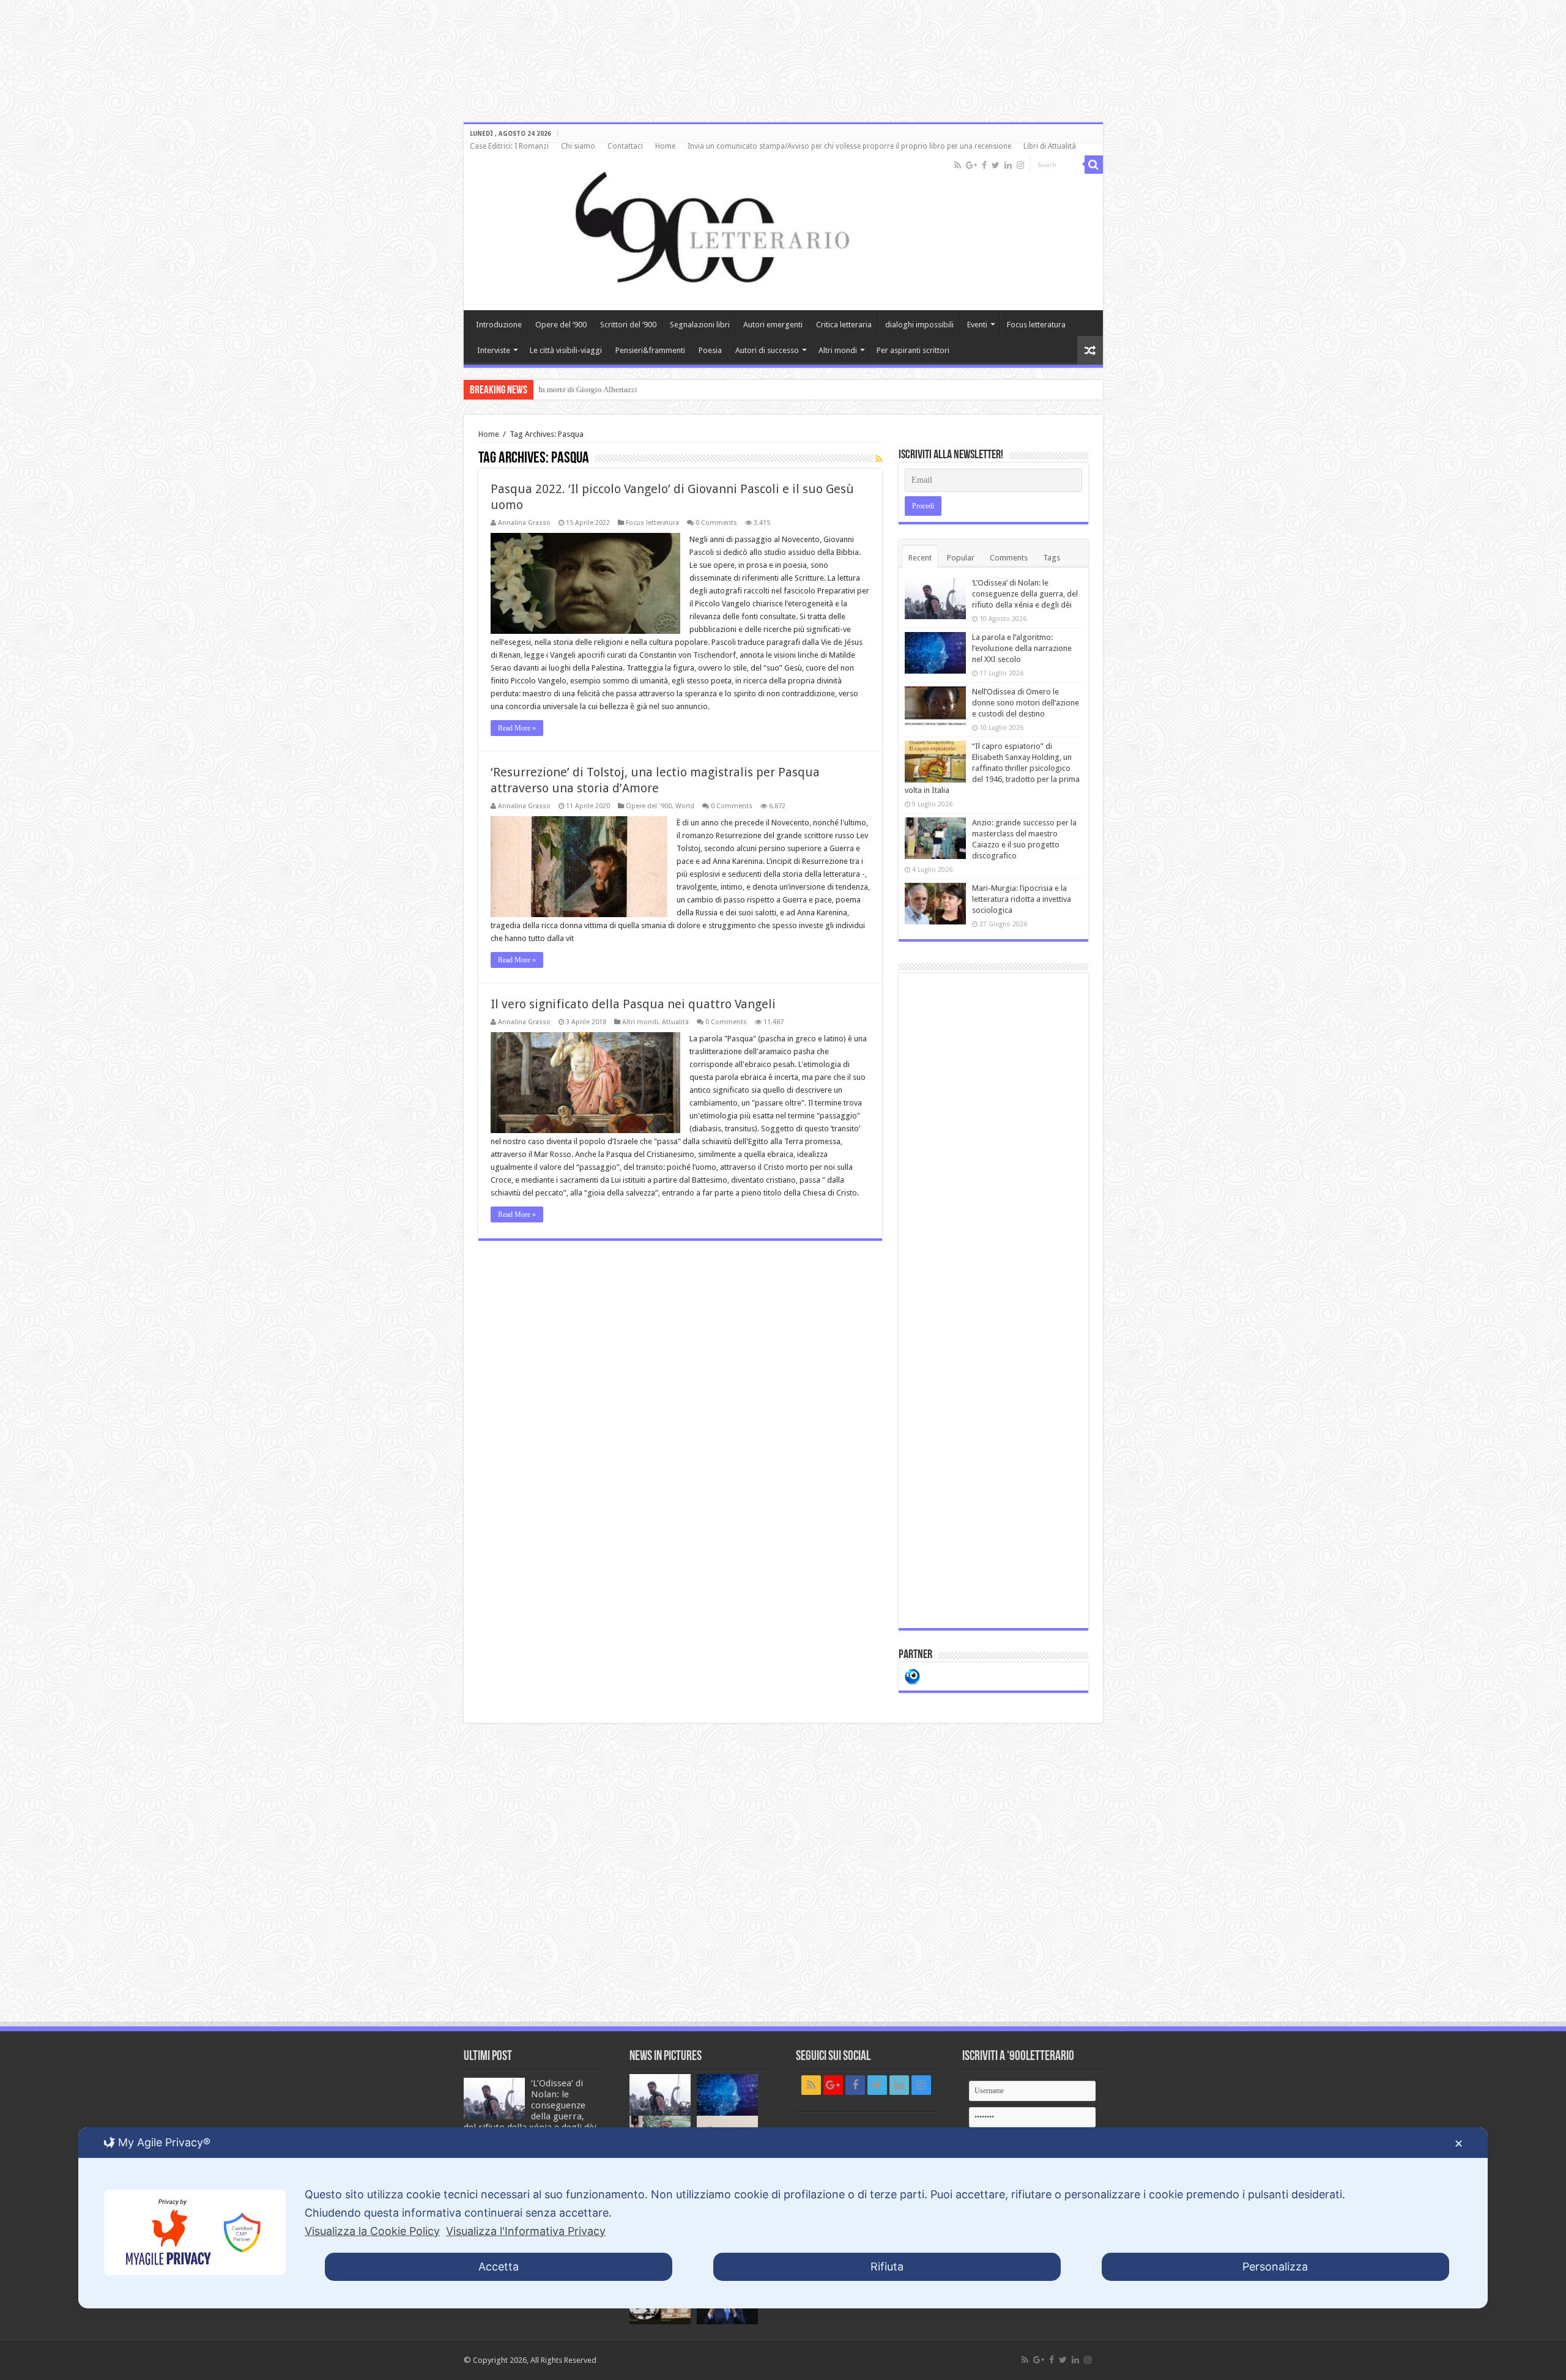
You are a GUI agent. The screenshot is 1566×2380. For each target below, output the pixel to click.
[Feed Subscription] (879, 459)
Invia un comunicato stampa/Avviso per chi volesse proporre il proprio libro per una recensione (849, 146)
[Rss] (958, 165)
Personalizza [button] (1275, 2267)
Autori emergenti (773, 325)
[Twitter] (996, 165)
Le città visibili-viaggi (566, 350)
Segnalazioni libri (700, 325)
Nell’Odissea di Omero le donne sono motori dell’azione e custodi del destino (1026, 703)
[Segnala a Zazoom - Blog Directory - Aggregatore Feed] (912, 1675)
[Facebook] (984, 165)
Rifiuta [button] (887, 2267)
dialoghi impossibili (919, 325)
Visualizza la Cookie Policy (372, 2231)
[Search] (1094, 165)
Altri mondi (838, 350)
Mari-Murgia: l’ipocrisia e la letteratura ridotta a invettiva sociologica (1022, 899)
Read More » (517, 728)
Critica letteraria (844, 325)
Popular (961, 558)
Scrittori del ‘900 (628, 325)
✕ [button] (1459, 2144)
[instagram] (1020, 165)
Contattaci (625, 146)
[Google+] (971, 165)
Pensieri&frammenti (650, 350)
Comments (1009, 558)
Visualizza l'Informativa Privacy (526, 2231)
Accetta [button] (499, 2267)
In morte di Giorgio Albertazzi (588, 389)
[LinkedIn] (1008, 165)
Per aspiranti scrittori (913, 350)
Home (665, 146)
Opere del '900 (649, 806)
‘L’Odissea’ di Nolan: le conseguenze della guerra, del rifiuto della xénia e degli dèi (1025, 594)
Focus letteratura (1036, 325)
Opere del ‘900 (561, 325)
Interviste (494, 350)
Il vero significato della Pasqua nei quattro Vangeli (633, 1004)
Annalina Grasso (524, 523)
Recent (920, 558)
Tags (1052, 558)
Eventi (977, 325)
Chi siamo (578, 146)
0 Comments (716, 523)
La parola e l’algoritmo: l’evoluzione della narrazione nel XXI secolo (1022, 648)
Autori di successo (767, 350)
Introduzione (499, 325)
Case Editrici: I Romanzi (509, 146)
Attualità (675, 1022)
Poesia (710, 350)
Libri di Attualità (1050, 146)
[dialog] (783, 2218)
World (685, 806)
